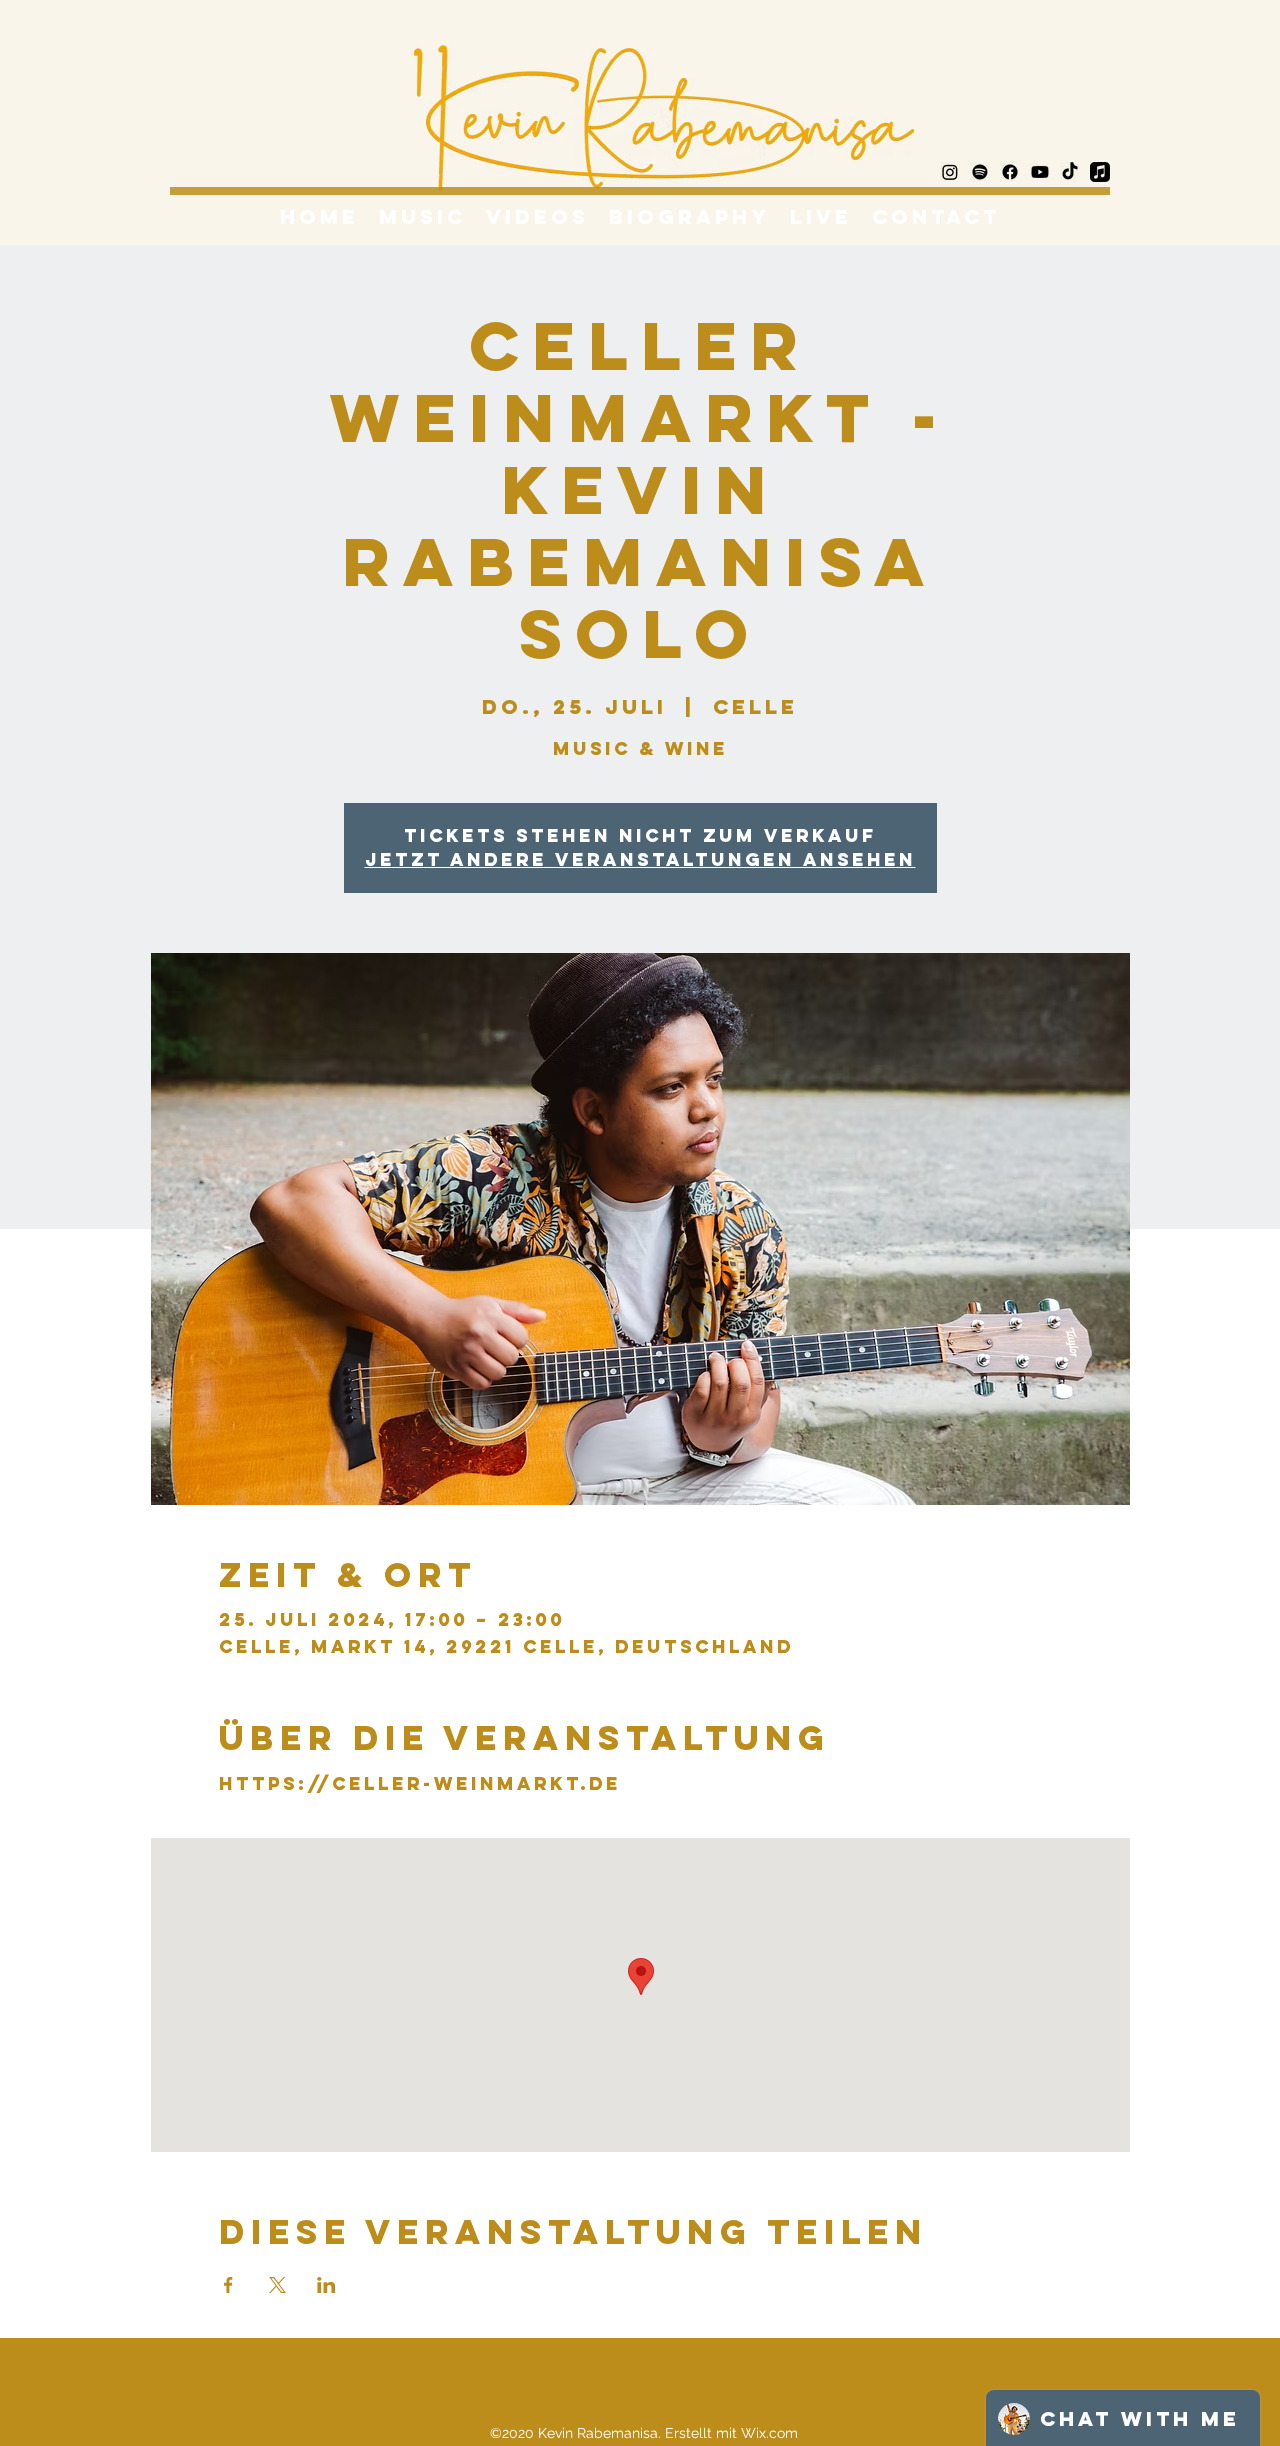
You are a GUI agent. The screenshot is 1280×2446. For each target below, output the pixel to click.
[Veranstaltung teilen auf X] (277, 2285)
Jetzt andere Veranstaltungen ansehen (640, 859)
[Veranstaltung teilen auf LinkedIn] (326, 2285)
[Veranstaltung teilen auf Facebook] (228, 2285)
